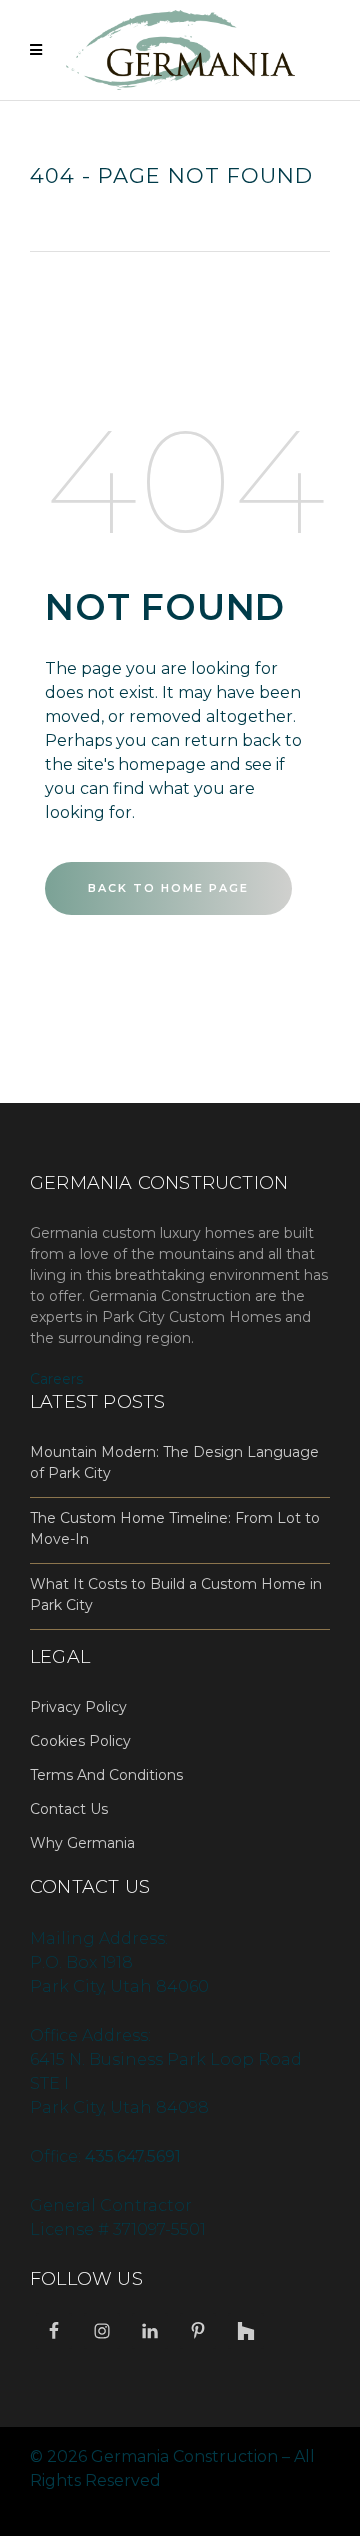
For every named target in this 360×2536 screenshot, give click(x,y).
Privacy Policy (78, 1707)
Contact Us (69, 1809)
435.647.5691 (133, 2156)
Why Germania (82, 1843)
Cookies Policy (80, 1741)
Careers (56, 1379)
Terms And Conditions (106, 1775)
